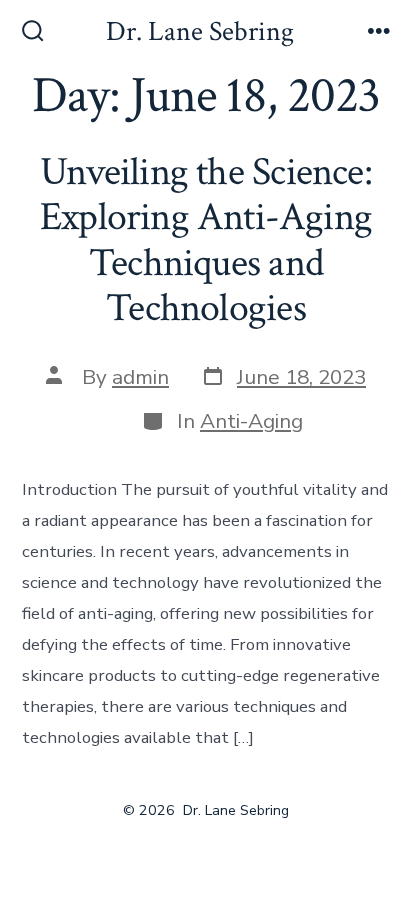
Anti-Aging (251, 421)
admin (140, 377)
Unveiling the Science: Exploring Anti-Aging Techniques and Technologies (206, 240)
